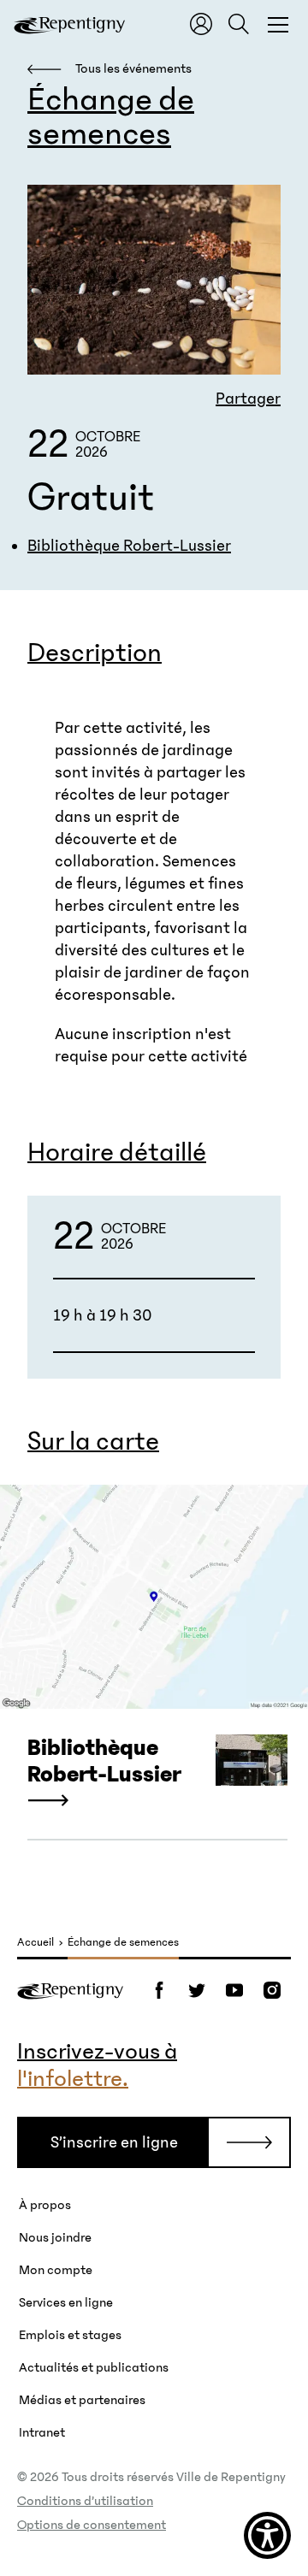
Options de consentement (92, 2525)
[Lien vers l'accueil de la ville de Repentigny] (69, 24)
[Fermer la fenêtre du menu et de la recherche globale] (278, 24)
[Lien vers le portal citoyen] (201, 24)
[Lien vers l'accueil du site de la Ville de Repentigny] (70, 1990)
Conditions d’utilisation (85, 2501)
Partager (248, 399)
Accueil (36, 1943)
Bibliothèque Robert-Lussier (129, 546)
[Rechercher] (239, 24)
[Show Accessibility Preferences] (267, 2535)
